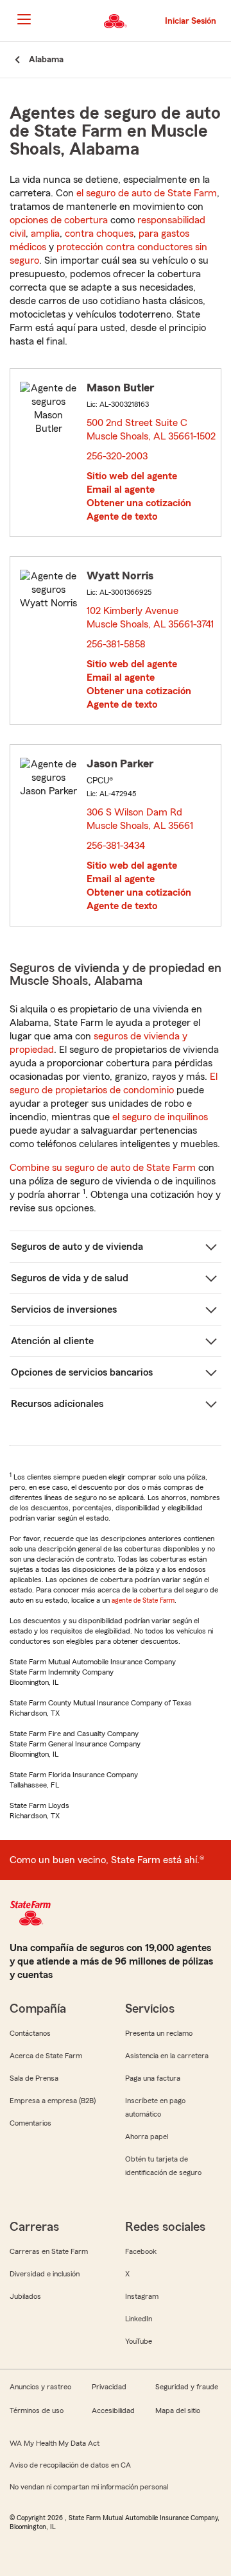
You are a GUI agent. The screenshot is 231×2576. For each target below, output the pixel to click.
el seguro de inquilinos (160, 1117)
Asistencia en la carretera (167, 2056)
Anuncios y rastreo (40, 2387)
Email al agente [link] (121, 490)
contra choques (99, 234)
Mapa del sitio (178, 2410)
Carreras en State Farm (49, 2251)
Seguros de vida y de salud (70, 1278)
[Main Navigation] (24, 19)
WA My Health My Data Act (55, 2443)
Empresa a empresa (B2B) (53, 2101)
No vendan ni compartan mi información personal (89, 2487)
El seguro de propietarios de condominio (114, 1083)
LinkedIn (139, 2319)
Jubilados (25, 2296)
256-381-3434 (116, 846)
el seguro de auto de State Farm (147, 193)
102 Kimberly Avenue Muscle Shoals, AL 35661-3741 (151, 619)
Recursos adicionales (57, 1404)
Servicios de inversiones (64, 1309)
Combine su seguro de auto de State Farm (103, 1168)
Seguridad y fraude (187, 2387)
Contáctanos (30, 2033)
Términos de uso (37, 2410)
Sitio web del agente (132, 476)
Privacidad (109, 2387)
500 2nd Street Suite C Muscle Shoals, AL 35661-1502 (152, 431)
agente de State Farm (143, 1600)
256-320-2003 (117, 456)
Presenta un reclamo (159, 2033)
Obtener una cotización (139, 503)
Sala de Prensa (34, 2078)
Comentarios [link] (30, 2123)
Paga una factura (153, 2078)
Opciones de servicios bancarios (82, 1372)
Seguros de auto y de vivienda (77, 1247)
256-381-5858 (116, 644)
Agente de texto (122, 516)
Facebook (141, 2251)
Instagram (142, 2296)
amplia (45, 234)
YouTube (139, 2341)
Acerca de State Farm (46, 2056)
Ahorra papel (147, 2137)
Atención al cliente (52, 1341)
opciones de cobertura (59, 220)
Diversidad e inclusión (45, 2274)
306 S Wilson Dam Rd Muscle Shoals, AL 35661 (141, 819)
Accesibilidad (113, 2410)
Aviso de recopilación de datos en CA (70, 2465)
